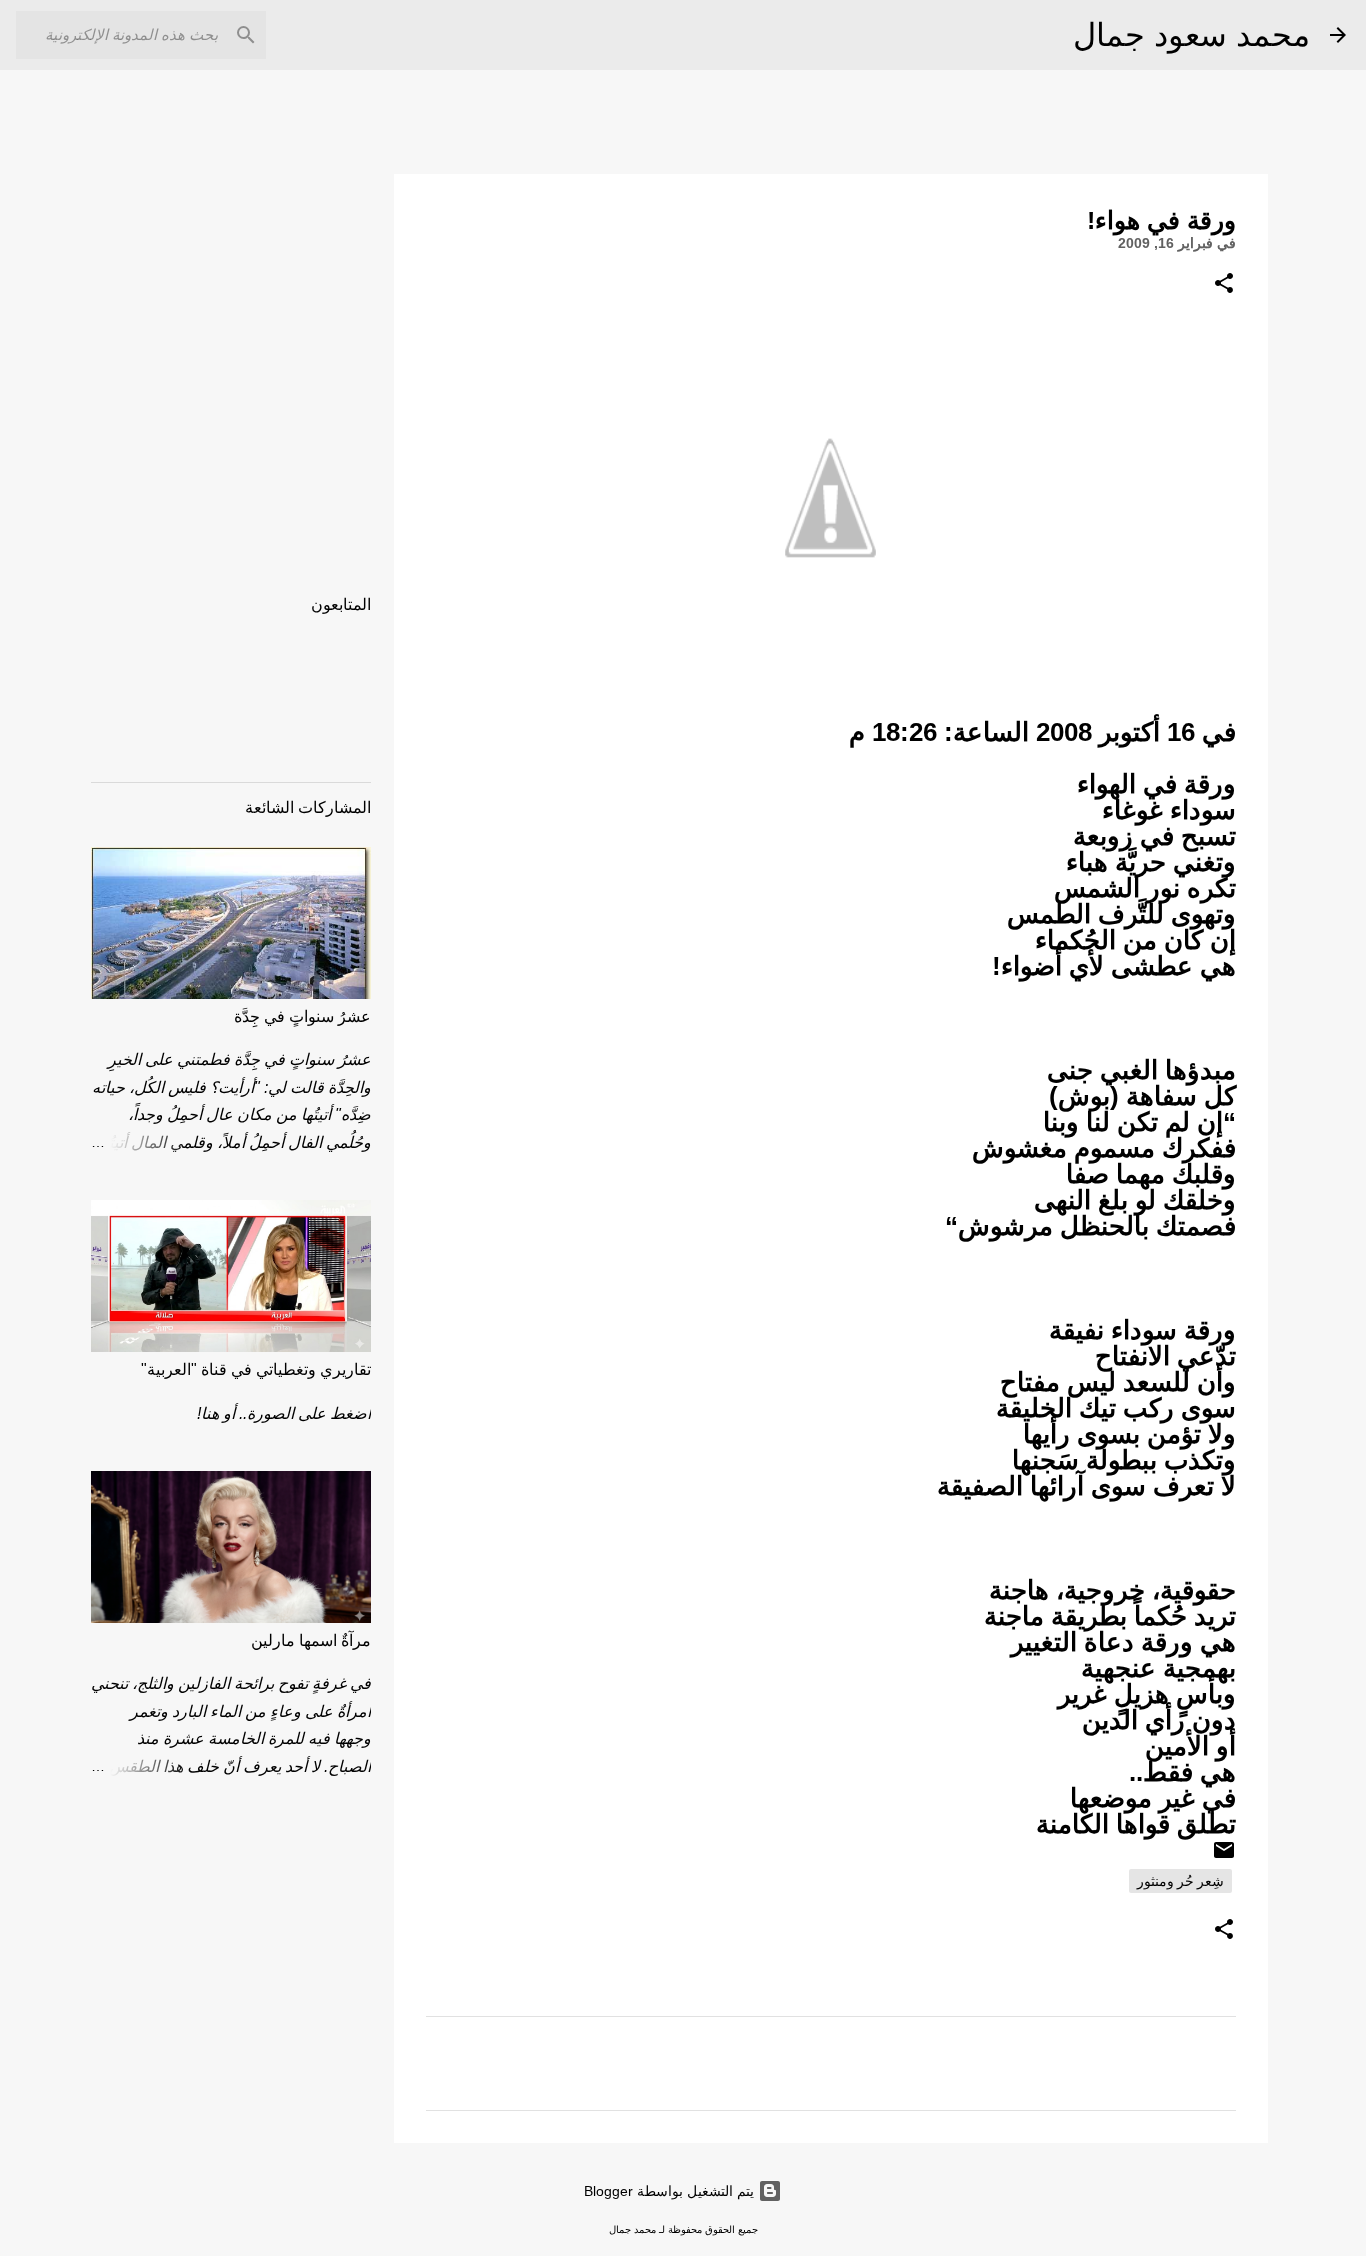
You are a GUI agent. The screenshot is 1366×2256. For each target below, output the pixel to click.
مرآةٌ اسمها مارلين (311, 1640)
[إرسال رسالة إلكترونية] (1224, 1857)
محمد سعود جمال (1191, 35)
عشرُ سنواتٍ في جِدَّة (302, 1016)
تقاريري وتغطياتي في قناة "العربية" (256, 1369)
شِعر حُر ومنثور (1180, 1881)
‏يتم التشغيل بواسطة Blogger (671, 2191)
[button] (1224, 284)
